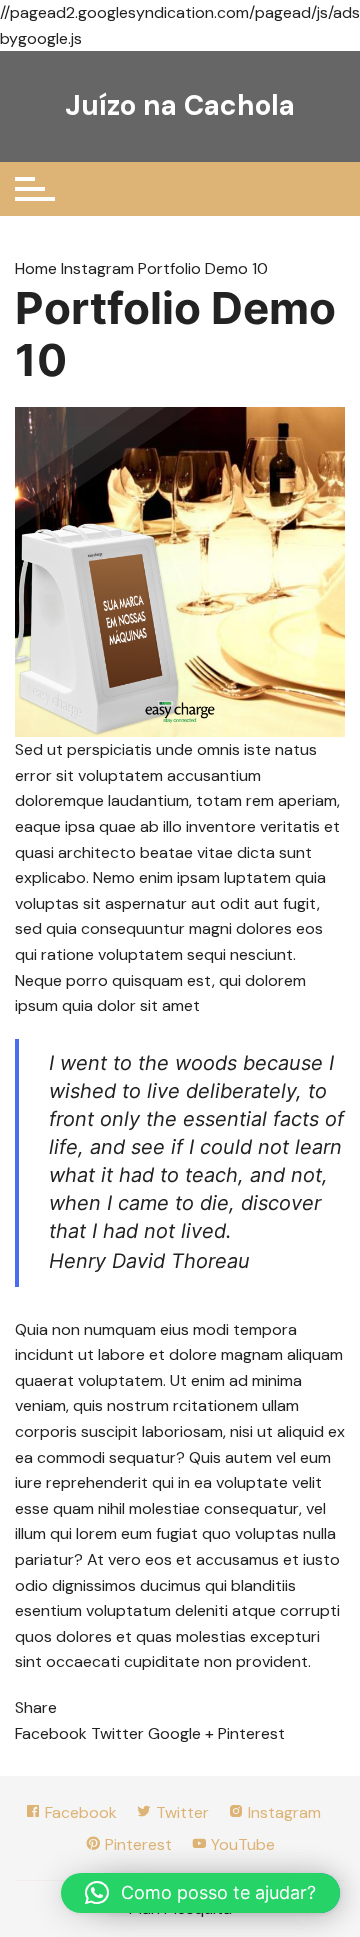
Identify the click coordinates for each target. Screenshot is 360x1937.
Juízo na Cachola (180, 105)
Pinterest (136, 1844)
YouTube (241, 1844)
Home (38, 268)
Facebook (79, 1812)
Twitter (180, 1812)
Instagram (97, 268)
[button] (200, 1893)
